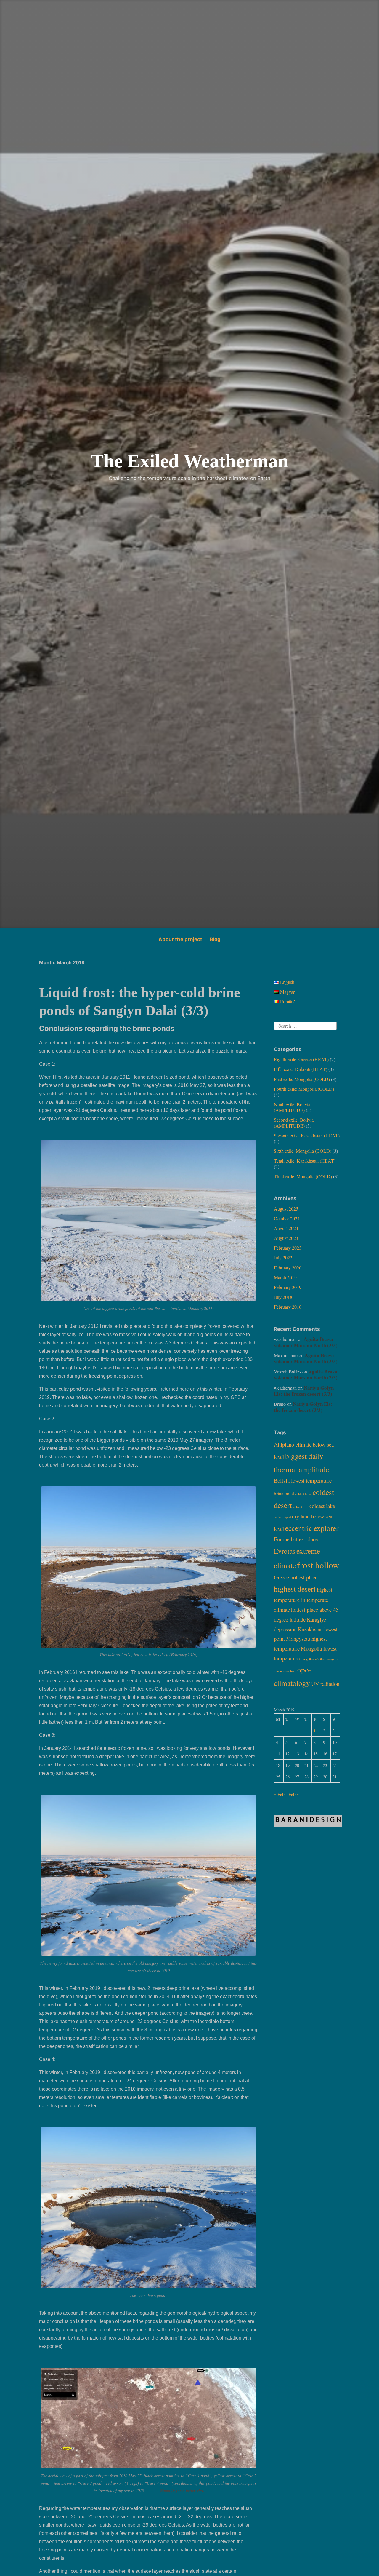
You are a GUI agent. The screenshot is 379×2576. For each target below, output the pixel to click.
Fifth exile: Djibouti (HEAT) (301, 1069)
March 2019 (285, 1277)
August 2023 (286, 1238)
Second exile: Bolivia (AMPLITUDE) (294, 1122)
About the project (180, 939)
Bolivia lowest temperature (303, 1480)
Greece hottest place (296, 1577)
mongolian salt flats (313, 1659)
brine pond (284, 1493)
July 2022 (283, 1257)
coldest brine (303, 1494)
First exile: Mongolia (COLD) (302, 1079)
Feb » (294, 1794)
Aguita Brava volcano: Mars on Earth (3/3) (306, 1342)
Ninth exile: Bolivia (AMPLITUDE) (292, 1107)
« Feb (279, 1794)
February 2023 (288, 1248)
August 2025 (286, 1209)
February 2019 (288, 1287)
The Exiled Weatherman (190, 461)
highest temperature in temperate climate (303, 1599)
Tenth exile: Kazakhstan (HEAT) (305, 1161)
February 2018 (288, 1307)
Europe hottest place (296, 1539)
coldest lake (322, 1506)
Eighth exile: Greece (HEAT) (301, 1059)
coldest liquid (282, 1517)
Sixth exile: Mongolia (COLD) (303, 1151)
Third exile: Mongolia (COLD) (303, 1176)
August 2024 (286, 1228)
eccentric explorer (312, 1528)
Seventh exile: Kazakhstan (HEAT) (307, 1135)
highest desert (295, 1589)
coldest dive (301, 1507)
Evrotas (285, 1551)
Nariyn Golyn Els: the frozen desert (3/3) (304, 1391)
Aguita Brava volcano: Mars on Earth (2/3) (306, 1375)
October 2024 (287, 1218)
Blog (215, 939)
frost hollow (318, 1565)
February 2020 (288, 1268)
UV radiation (325, 1684)
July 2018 (283, 1297)
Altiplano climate (293, 1444)
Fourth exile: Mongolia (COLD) (304, 1089)
